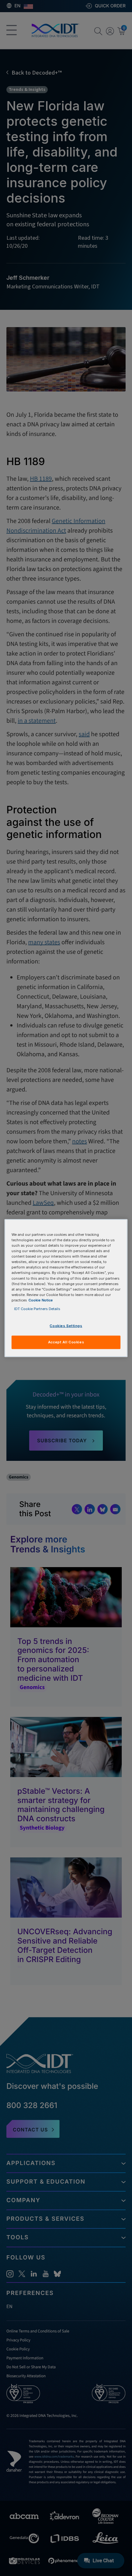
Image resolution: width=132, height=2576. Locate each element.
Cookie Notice (41, 1300)
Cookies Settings (66, 1326)
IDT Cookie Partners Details (37, 1308)
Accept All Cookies (66, 1342)
